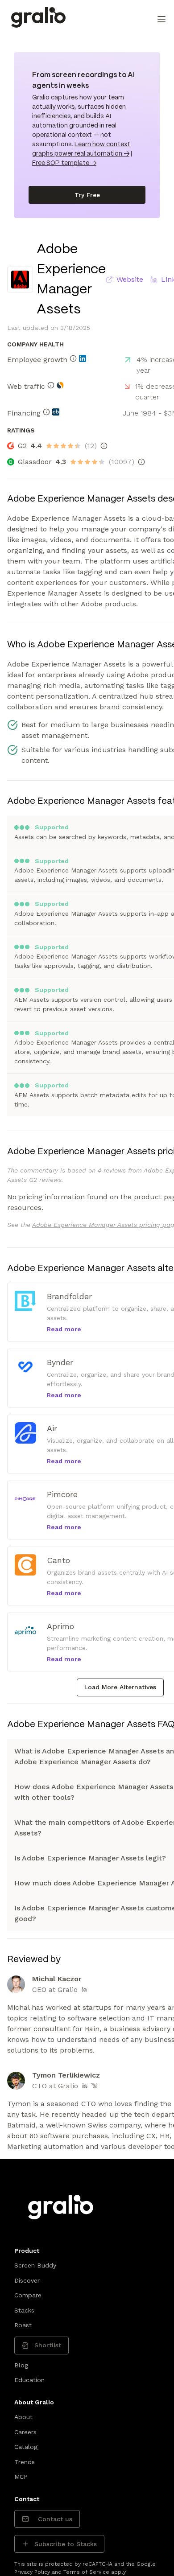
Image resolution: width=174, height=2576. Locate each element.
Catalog (26, 2447)
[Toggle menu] (162, 19)
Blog (21, 2365)
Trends (25, 2462)
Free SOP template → (64, 163)
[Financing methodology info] (46, 412)
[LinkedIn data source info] (83, 358)
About (23, 2417)
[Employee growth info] (73, 358)
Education (29, 2380)
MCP (21, 2477)
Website (130, 279)
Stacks (24, 2310)
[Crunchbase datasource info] (56, 412)
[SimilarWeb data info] (60, 385)
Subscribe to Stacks (66, 2544)
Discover (27, 2280)
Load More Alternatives (120, 1687)
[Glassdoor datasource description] (141, 462)
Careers (25, 2432)
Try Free (87, 195)
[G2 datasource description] (104, 446)
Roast (23, 2325)
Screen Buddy (35, 2265)
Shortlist (48, 2345)
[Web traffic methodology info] (51, 385)
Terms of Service (86, 2572)
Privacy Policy (32, 2572)
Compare (28, 2295)
